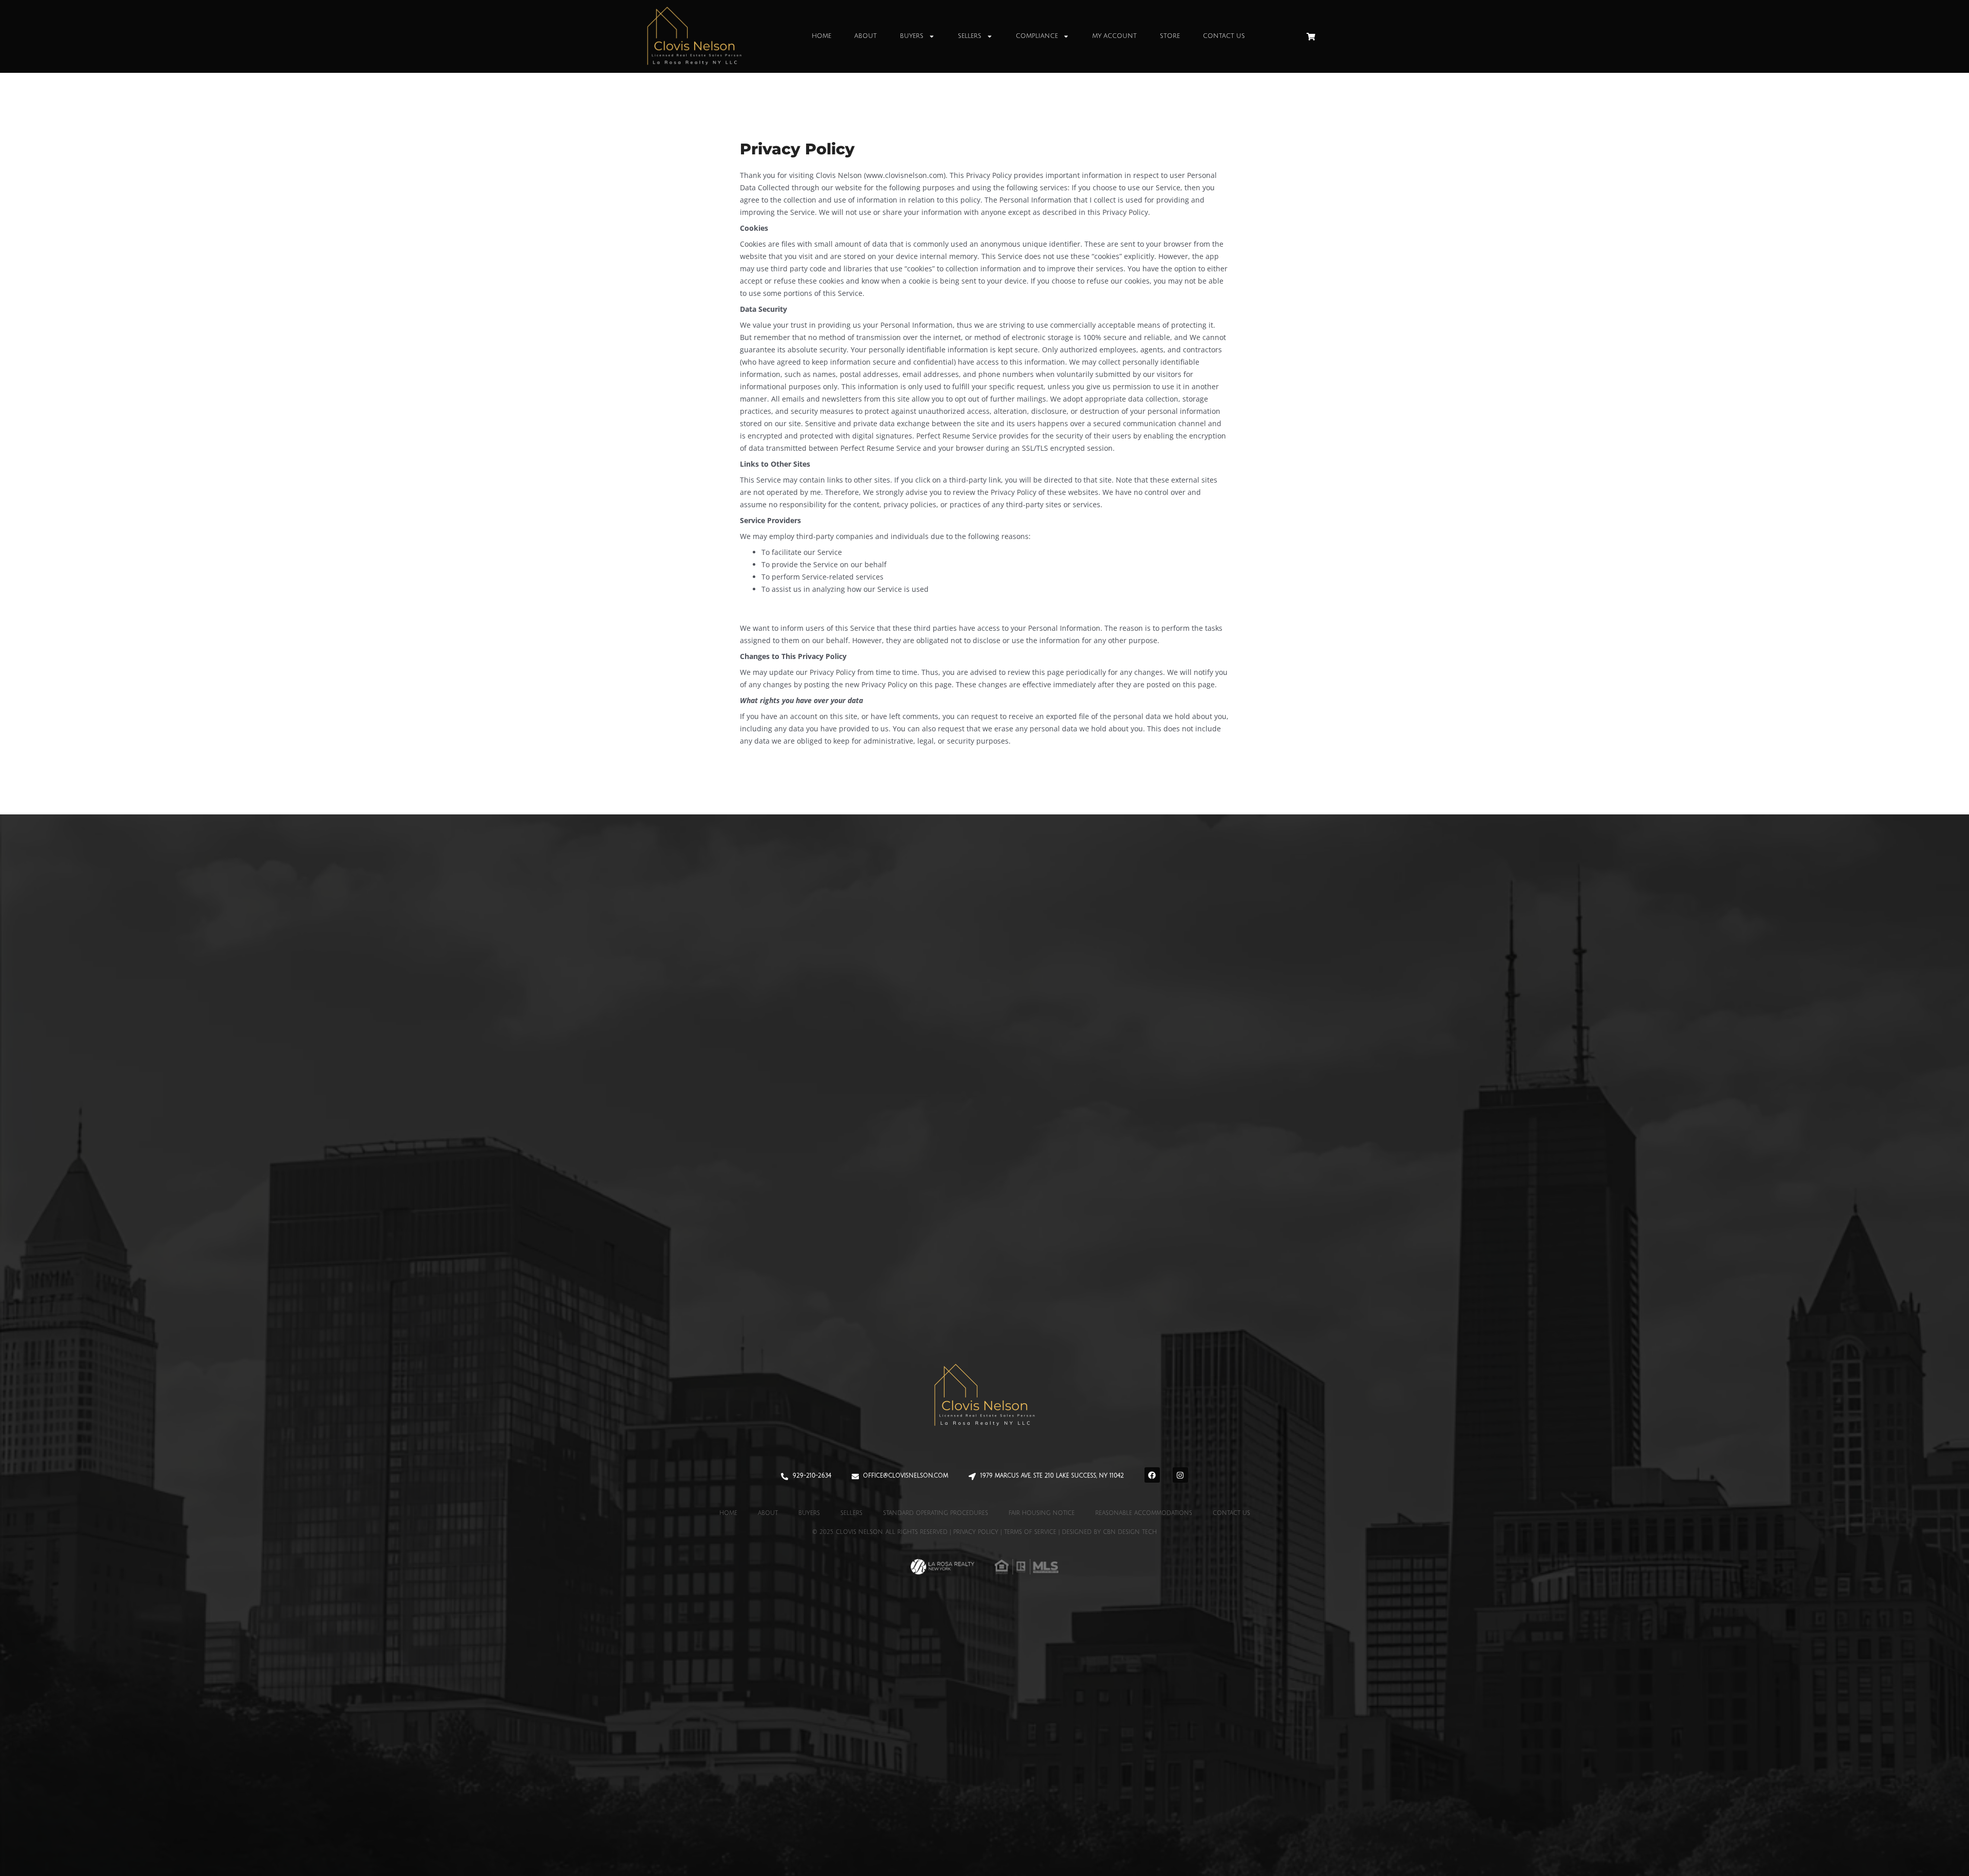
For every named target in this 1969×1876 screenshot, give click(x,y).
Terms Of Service (1030, 1532)
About (866, 36)
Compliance (1037, 36)
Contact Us (1224, 36)
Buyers (912, 36)
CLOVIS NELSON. (860, 1532)
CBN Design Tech (1130, 1532)
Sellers (970, 36)
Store (1170, 36)
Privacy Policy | (979, 1532)
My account (1114, 36)
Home (821, 36)
